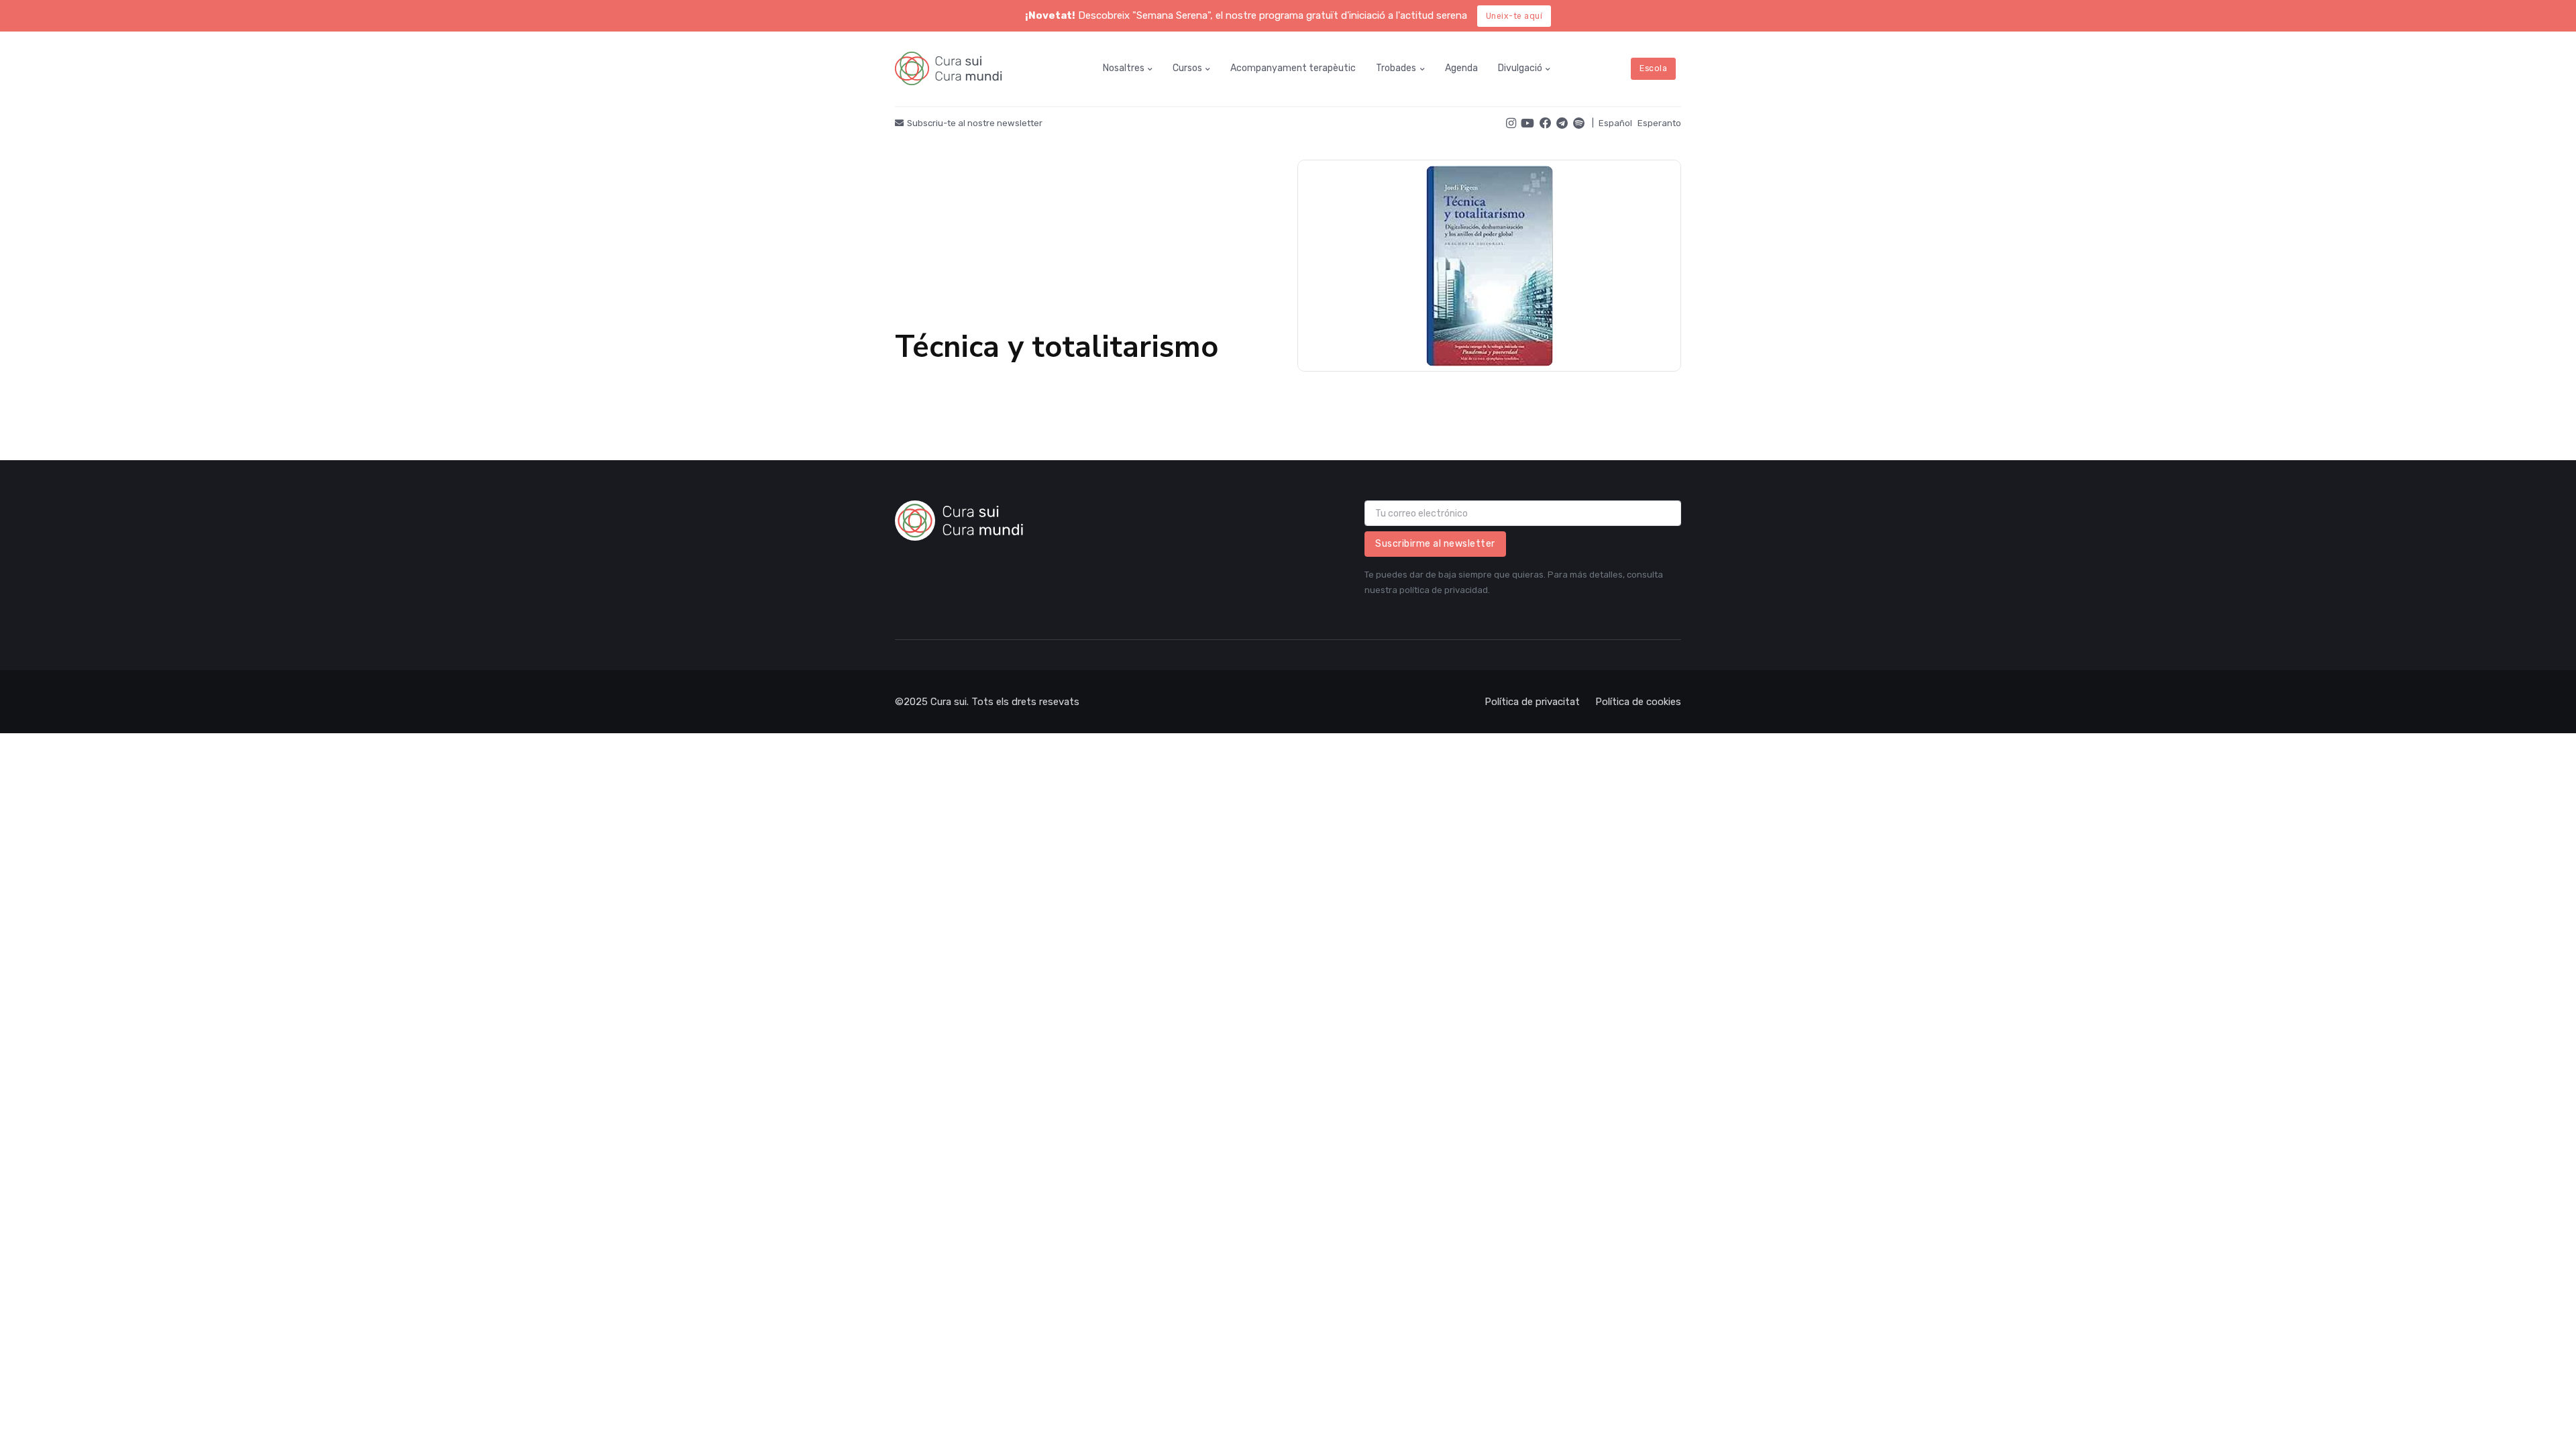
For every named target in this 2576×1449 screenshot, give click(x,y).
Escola (1653, 68)
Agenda (1461, 68)
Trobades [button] (1396, 68)
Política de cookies (1638, 702)
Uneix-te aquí (1514, 16)
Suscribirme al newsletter (1435, 544)
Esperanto (1659, 123)
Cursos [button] (1187, 68)
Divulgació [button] (1520, 68)
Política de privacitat (1532, 702)
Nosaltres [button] (1124, 68)
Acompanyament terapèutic (1293, 68)
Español (1615, 123)
